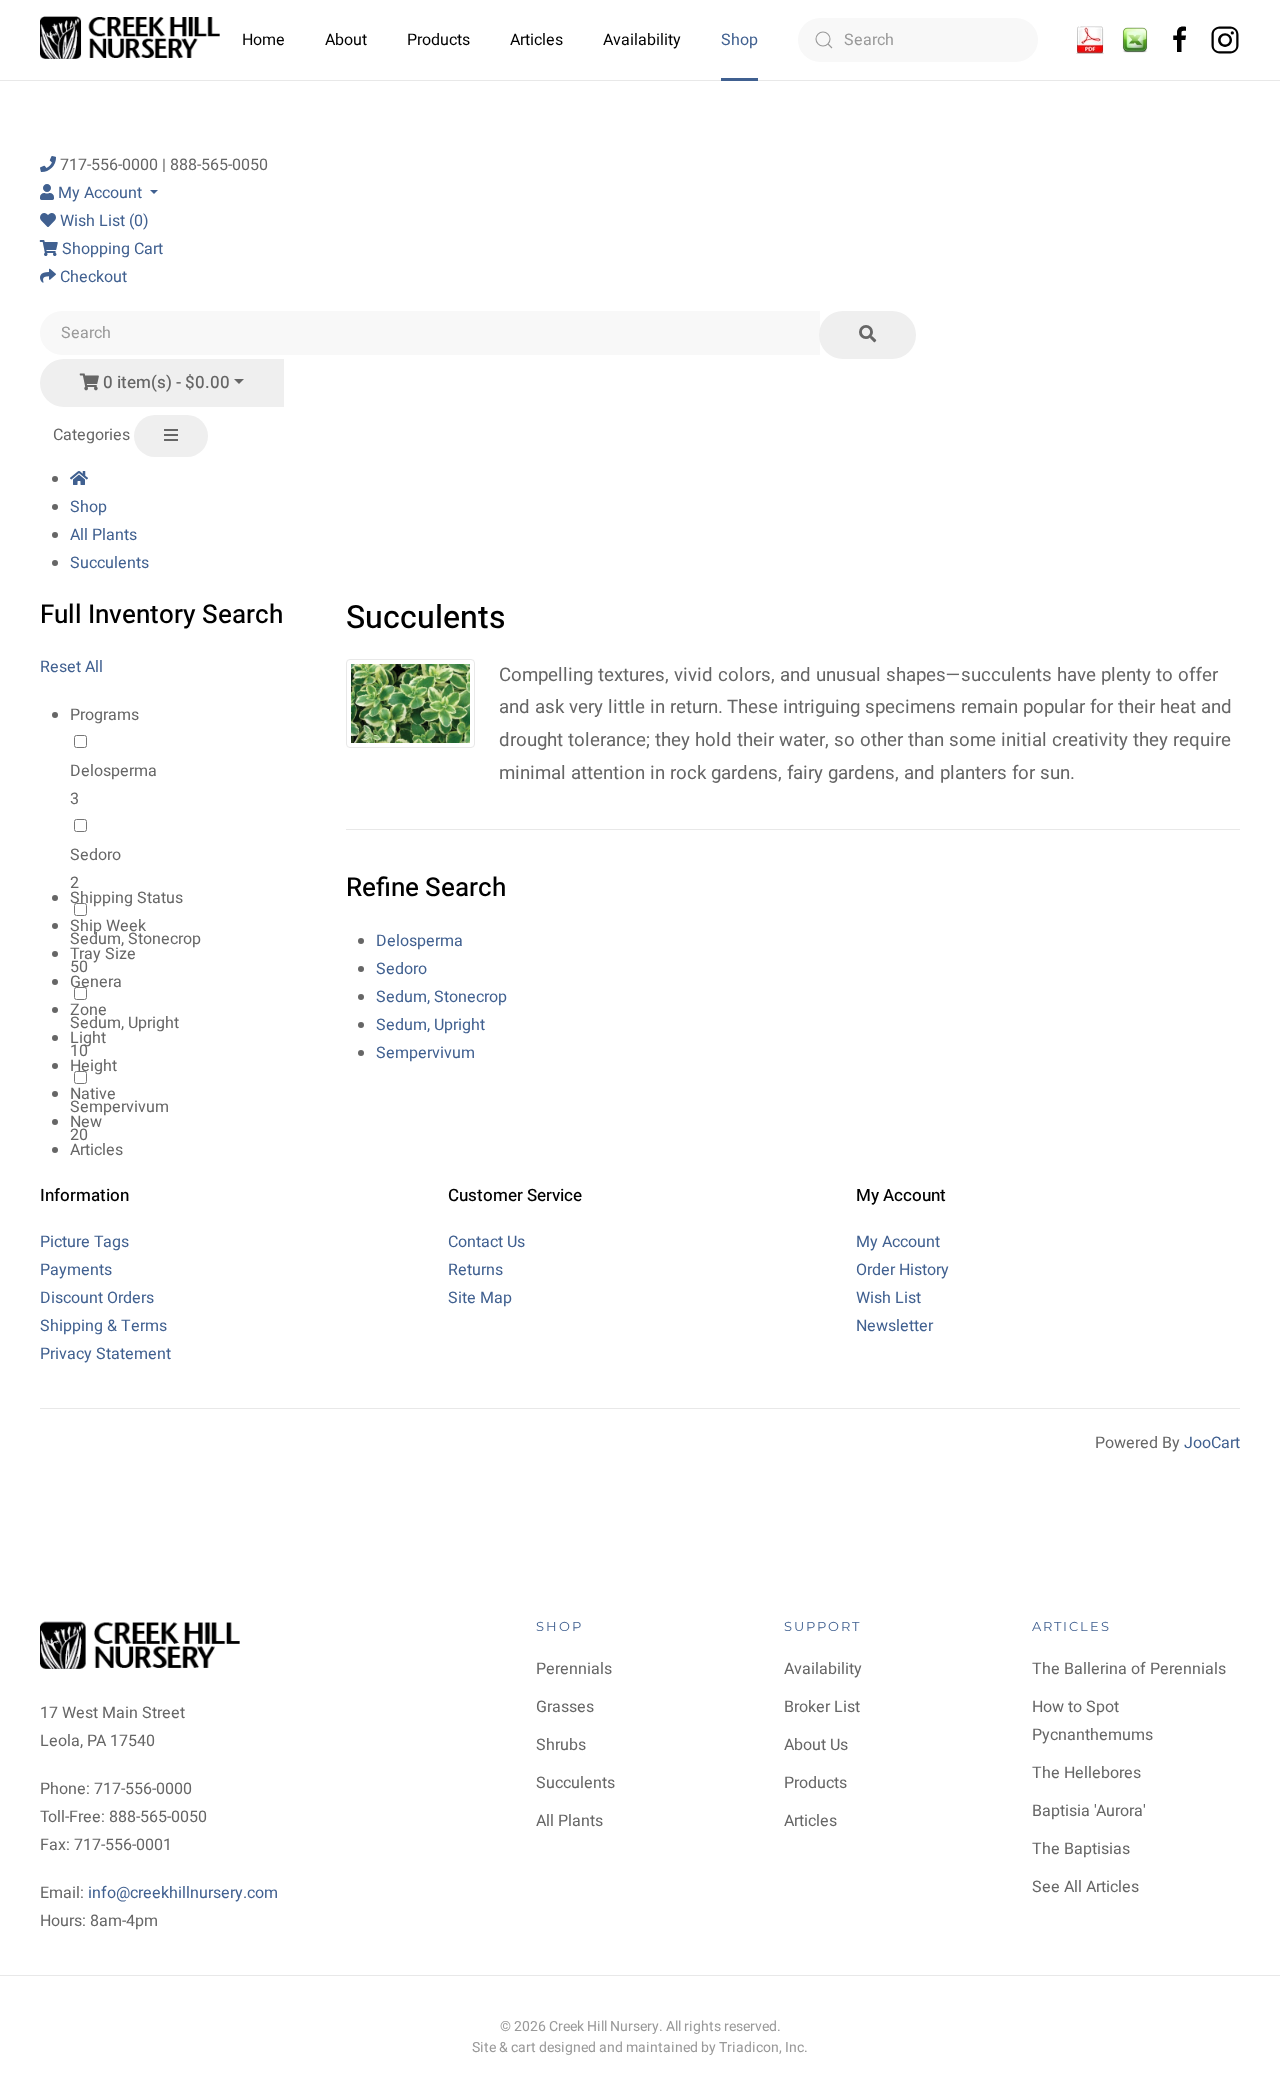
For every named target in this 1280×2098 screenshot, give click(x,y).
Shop (739, 40)
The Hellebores (1086, 1773)
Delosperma (113, 771)
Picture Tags (84, 1242)
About (346, 40)
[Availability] (1090, 39)
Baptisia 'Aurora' (1089, 1811)
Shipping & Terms (103, 1326)
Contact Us (486, 1242)
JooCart (1212, 1443)
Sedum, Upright (124, 1023)
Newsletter (894, 1326)
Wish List (888, 1298)
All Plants (103, 535)
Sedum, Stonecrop (441, 997)
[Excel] (1135, 39)
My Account (898, 1242)
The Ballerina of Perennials (1129, 1669)
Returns (475, 1270)
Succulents (109, 563)
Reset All (71, 667)
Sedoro (95, 855)
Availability (642, 40)
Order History (902, 1270)
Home (263, 40)
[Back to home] (132, 40)
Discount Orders (97, 1298)
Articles (536, 40)
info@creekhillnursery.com (183, 1893)
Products (438, 40)
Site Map (480, 1298)
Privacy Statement (105, 1354)
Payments (76, 1270)
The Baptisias (1081, 1849)
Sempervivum (119, 1107)
